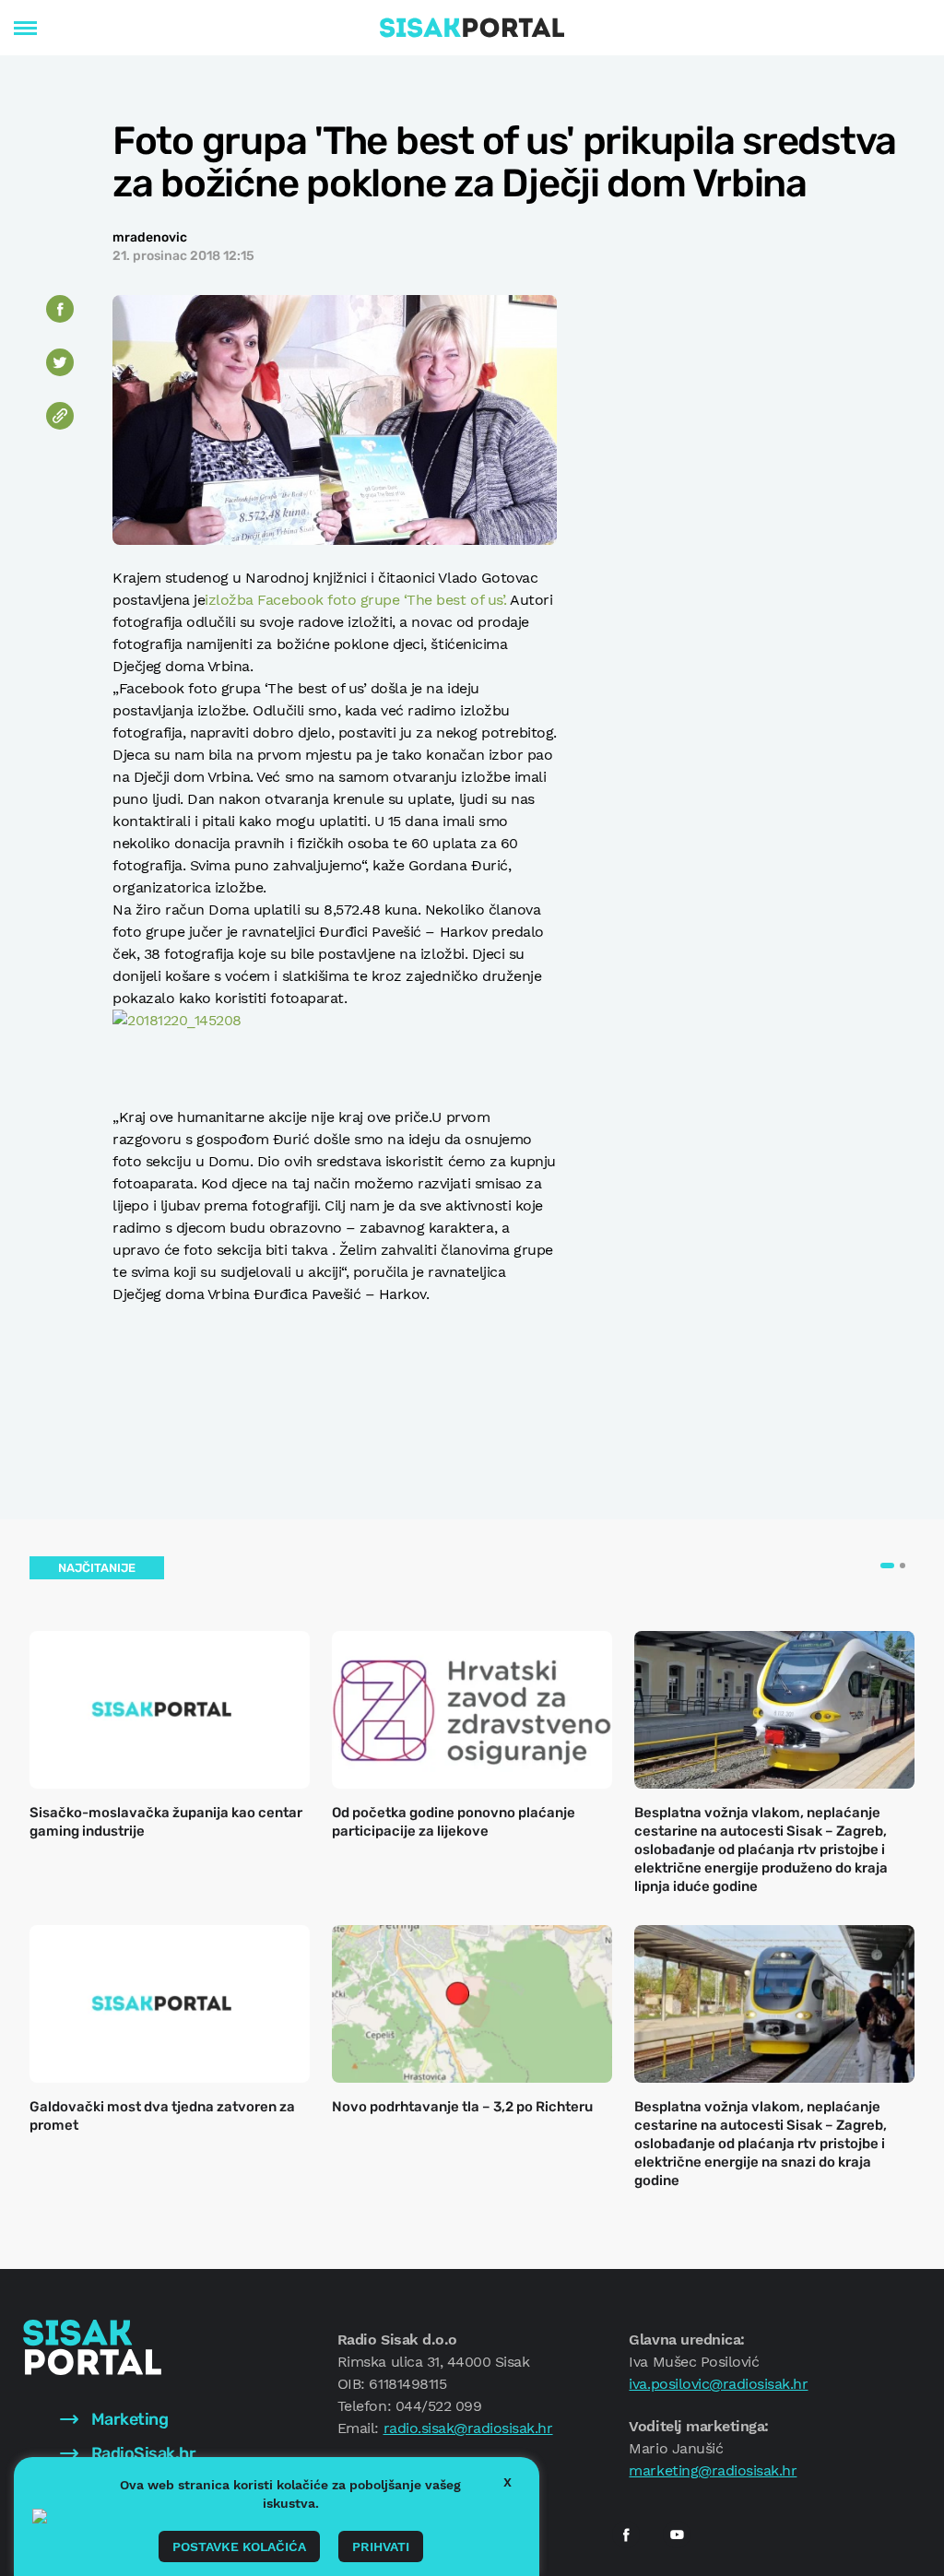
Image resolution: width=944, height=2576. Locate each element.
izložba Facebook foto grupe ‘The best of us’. (355, 600)
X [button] (507, 2482)
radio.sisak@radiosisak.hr (468, 2428)
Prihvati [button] (381, 2546)
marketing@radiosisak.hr (713, 2470)
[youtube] (677, 2535)
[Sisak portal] (472, 28)
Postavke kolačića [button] (239, 2546)
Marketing (128, 2419)
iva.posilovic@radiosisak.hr (718, 2384)
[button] (887, 1566)
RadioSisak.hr (142, 2453)
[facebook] (626, 2535)
